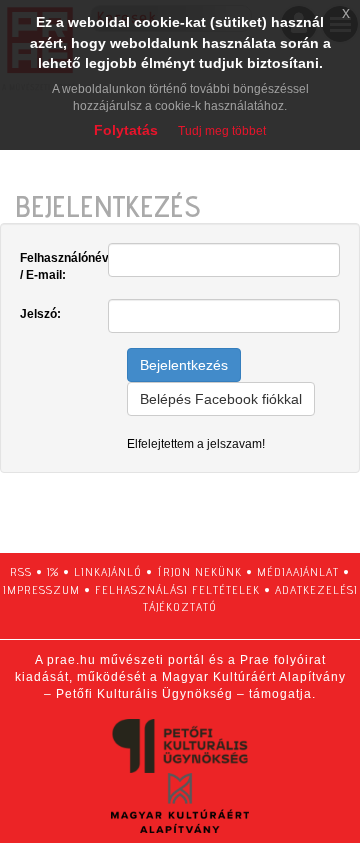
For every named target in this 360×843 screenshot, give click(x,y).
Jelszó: (40, 314)
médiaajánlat (298, 571)
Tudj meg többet (222, 131)
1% (53, 571)
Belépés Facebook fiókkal (221, 399)
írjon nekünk (199, 571)
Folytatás (126, 130)
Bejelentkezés (184, 365)
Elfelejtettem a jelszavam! (196, 444)
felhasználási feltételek (177, 589)
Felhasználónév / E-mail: (56, 266)
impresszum (41, 589)
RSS (21, 571)
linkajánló (108, 571)
